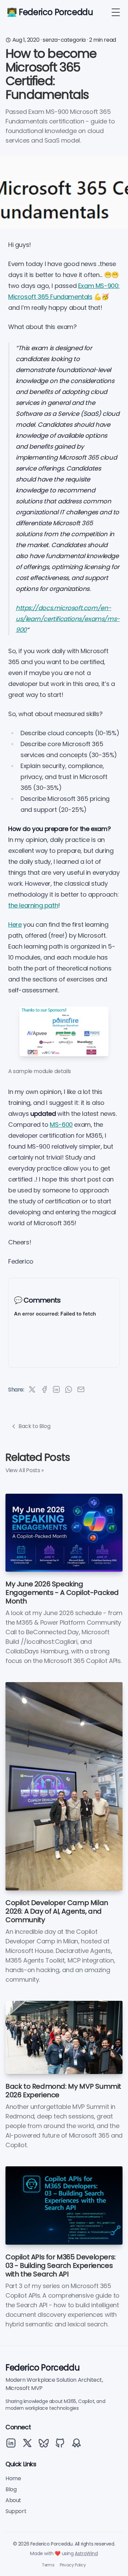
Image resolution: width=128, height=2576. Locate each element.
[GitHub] (60, 2443)
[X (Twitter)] (27, 2443)
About (13, 2500)
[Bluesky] (44, 2443)
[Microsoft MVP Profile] (76, 2443)
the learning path (33, 905)
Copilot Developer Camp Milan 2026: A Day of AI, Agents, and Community (57, 1911)
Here (15, 924)
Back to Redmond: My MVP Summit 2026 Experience (63, 2091)
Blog (11, 2489)
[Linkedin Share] (56, 1389)
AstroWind (86, 2553)
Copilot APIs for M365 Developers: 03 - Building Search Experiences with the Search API (61, 2266)
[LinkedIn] (11, 2443)
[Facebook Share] (44, 1389)
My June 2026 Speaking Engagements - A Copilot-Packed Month (62, 1593)
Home (13, 2478)
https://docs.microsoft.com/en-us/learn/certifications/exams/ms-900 (68, 619)
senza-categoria (64, 40)
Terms (48, 2565)
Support (16, 2511)
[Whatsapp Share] (69, 1389)
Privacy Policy (73, 2565)
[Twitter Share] (32, 1389)
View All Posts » (25, 1470)
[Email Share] (81, 1389)
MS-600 (61, 1125)
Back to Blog (34, 1426)
